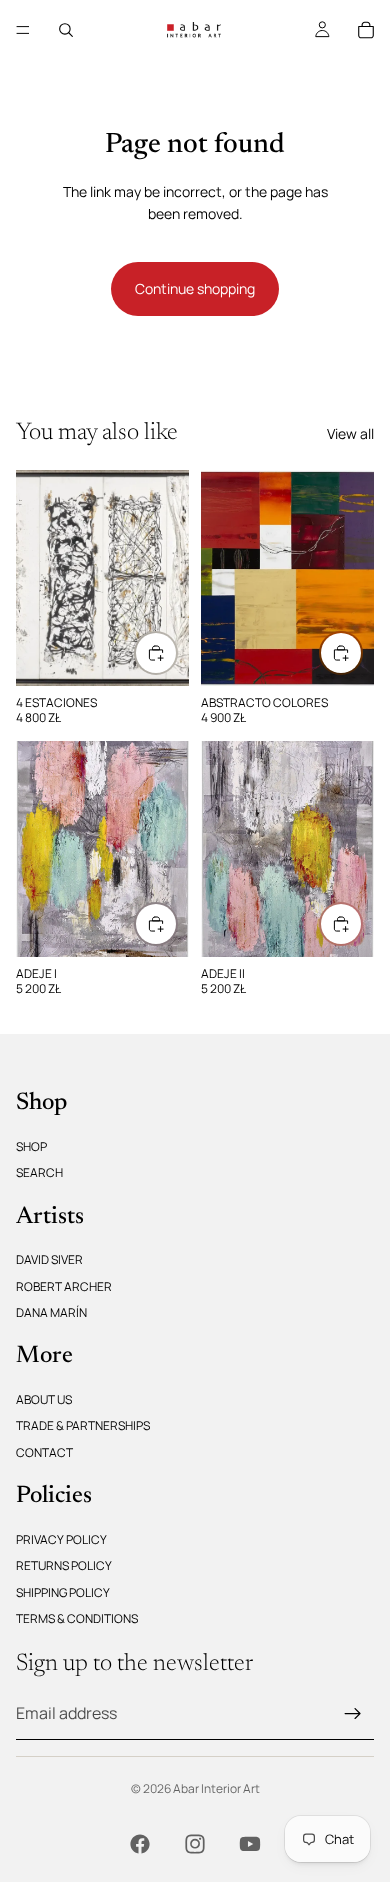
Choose (362, 652)
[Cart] (366, 30)
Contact (44, 1451)
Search (39, 1172)
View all (350, 433)
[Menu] (23, 30)
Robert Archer (64, 1285)
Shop (31, 1145)
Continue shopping (195, 288)
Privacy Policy (61, 1539)
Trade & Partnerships (83, 1425)
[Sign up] (353, 1713)
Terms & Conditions (77, 1618)
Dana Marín (51, 1312)
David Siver (49, 1259)
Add (177, 652)
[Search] (66, 30)
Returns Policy (64, 1565)
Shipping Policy (63, 1591)
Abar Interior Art (216, 1788)
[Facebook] (140, 1844)
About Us (44, 1399)
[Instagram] (195, 1844)
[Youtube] (250, 1844)
